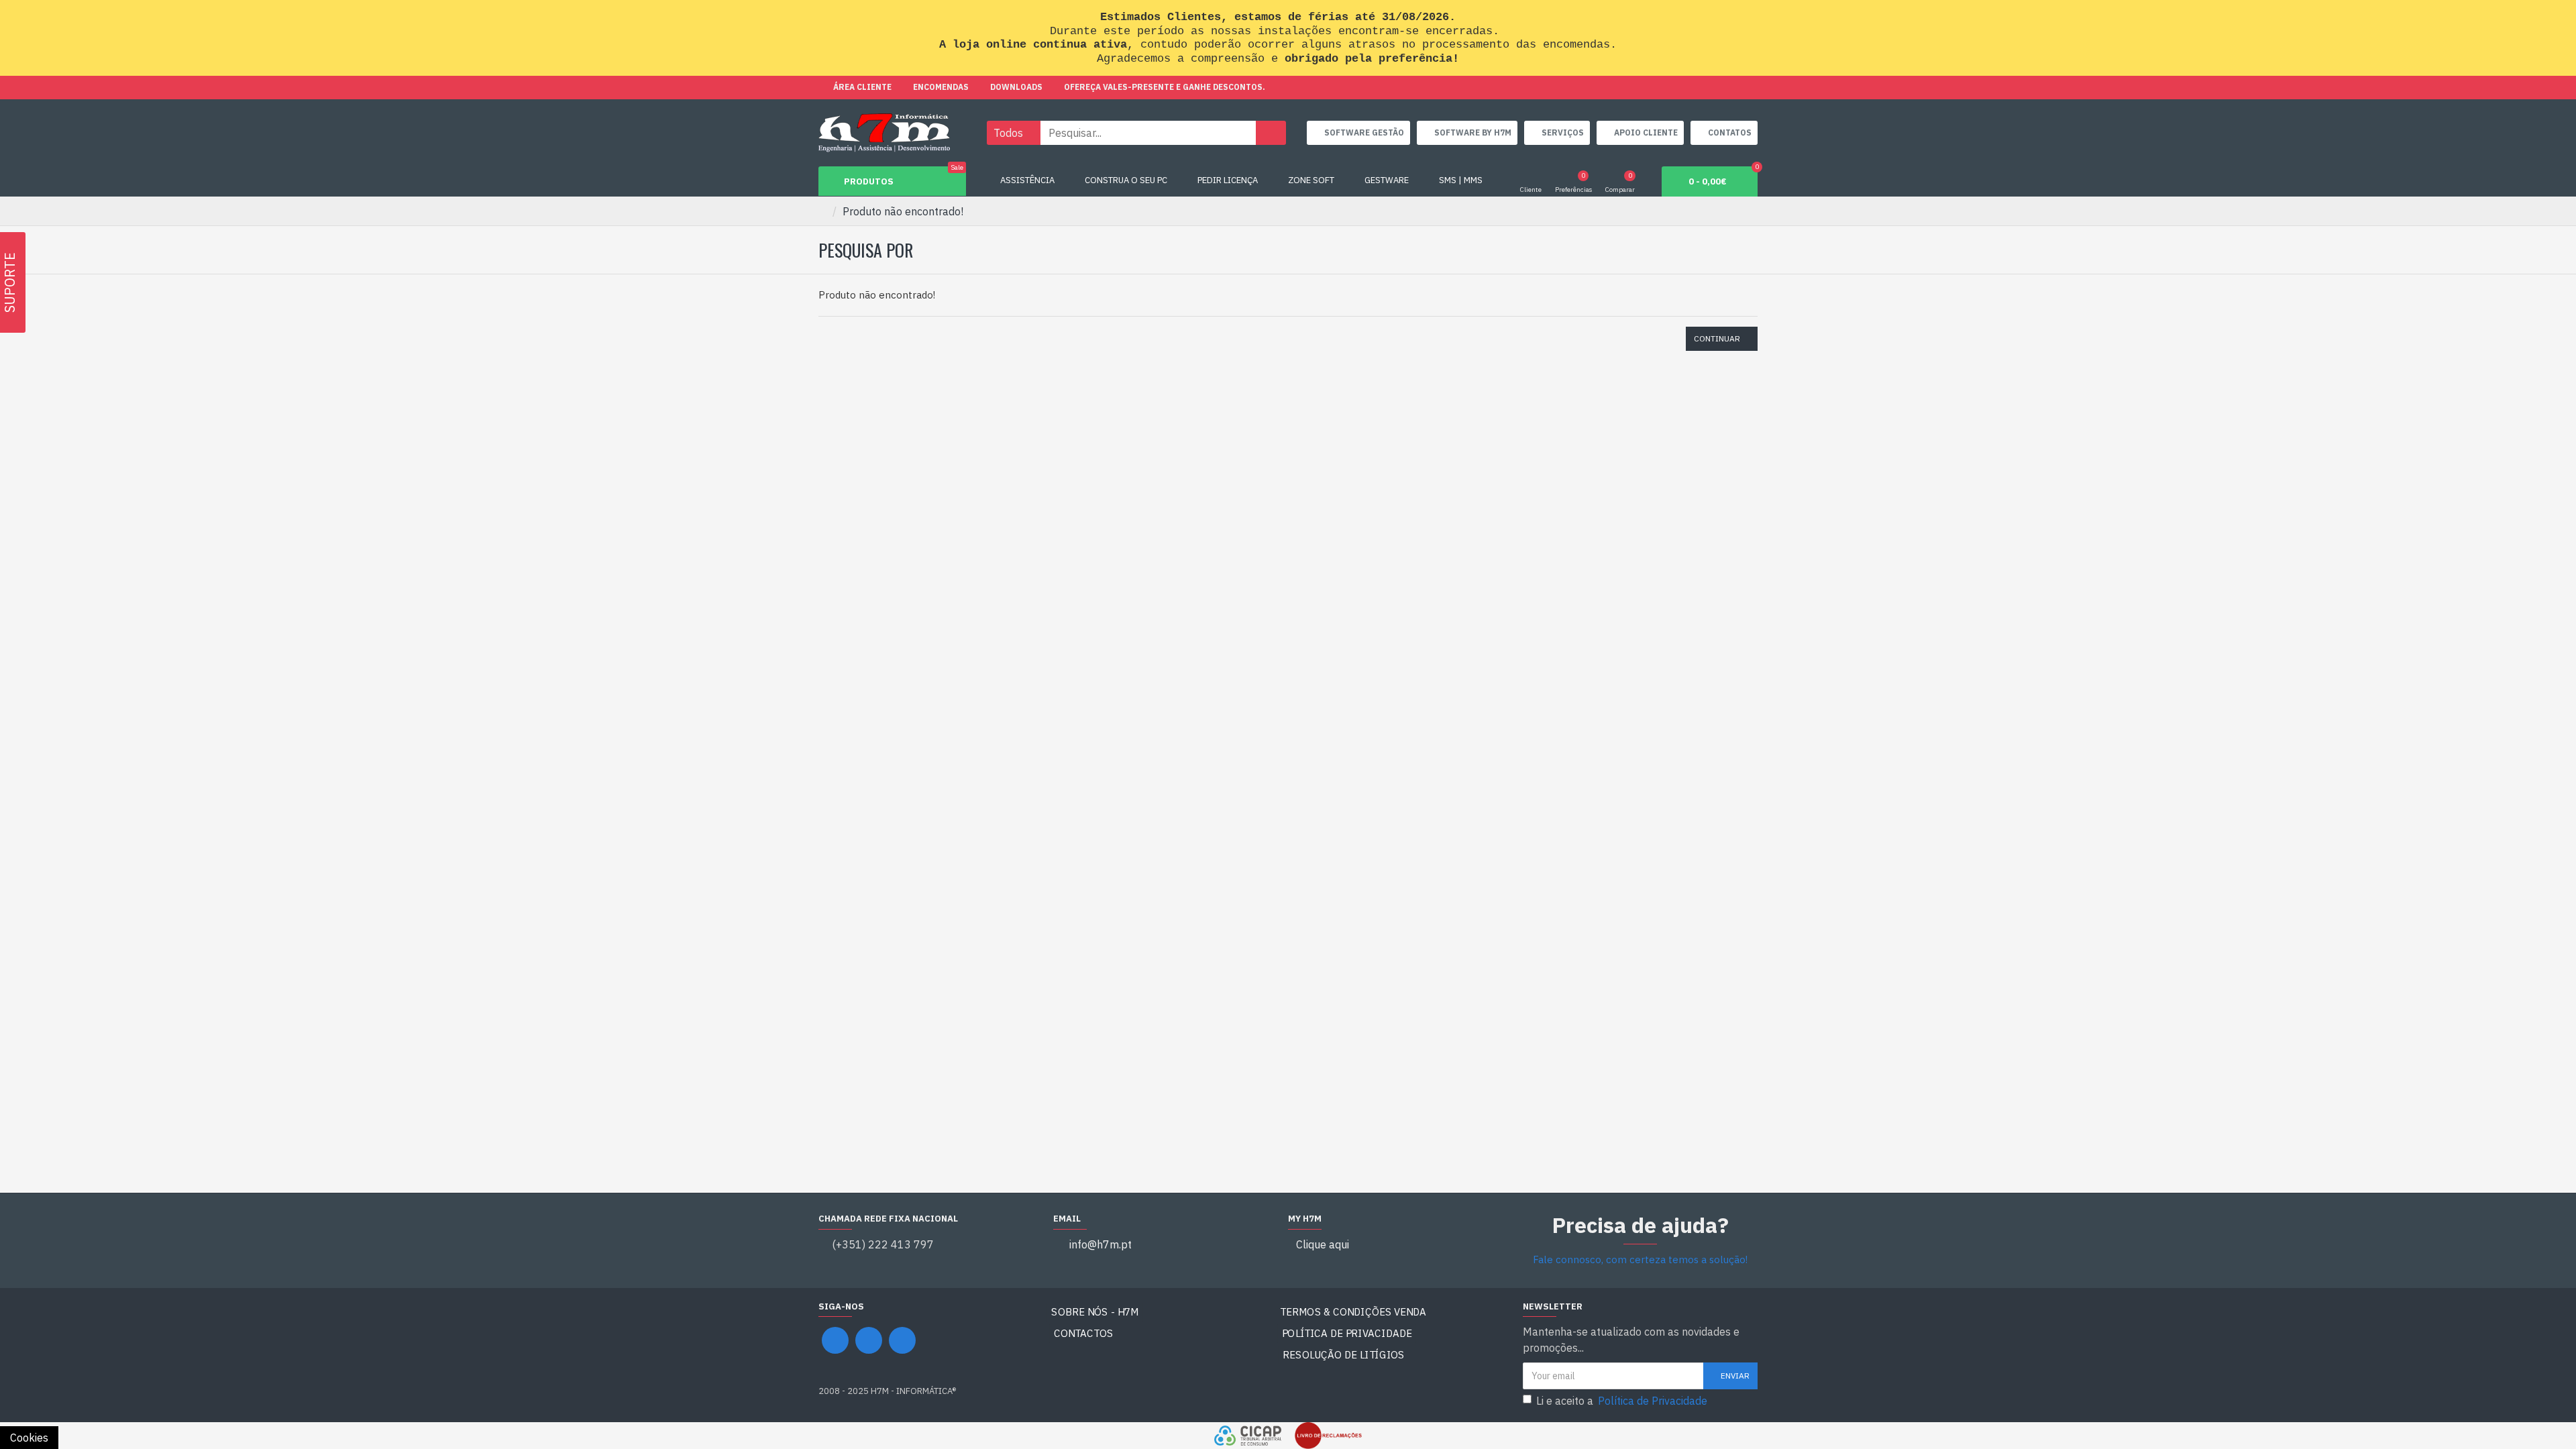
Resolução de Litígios (1344, 1355)
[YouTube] (869, 1340)
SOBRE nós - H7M (1095, 1312)
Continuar (1717, 338)
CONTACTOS (1084, 1333)
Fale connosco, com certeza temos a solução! (1640, 1259)
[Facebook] (835, 1340)
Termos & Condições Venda (1353, 1312)
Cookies (29, 1438)
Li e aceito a (1622, 1401)
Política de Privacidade (1347, 1333)
